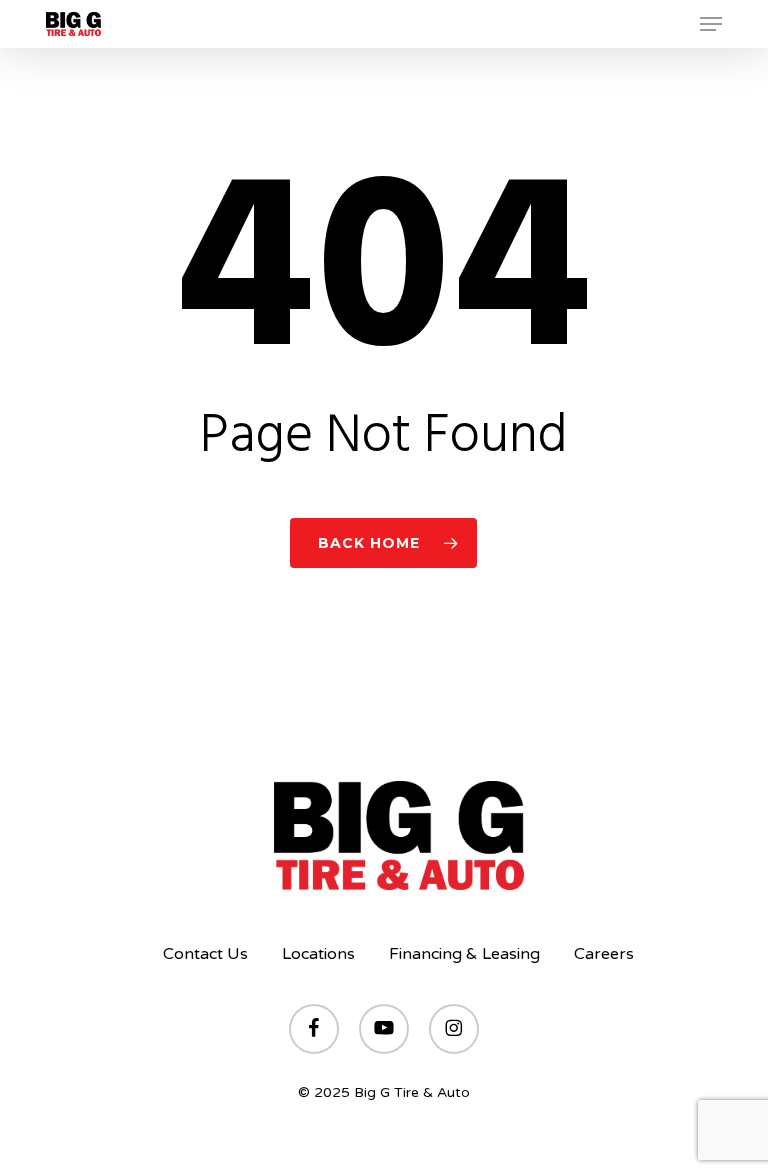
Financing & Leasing (464, 954)
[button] (711, 24)
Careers (604, 954)
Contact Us (205, 954)
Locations (318, 954)
